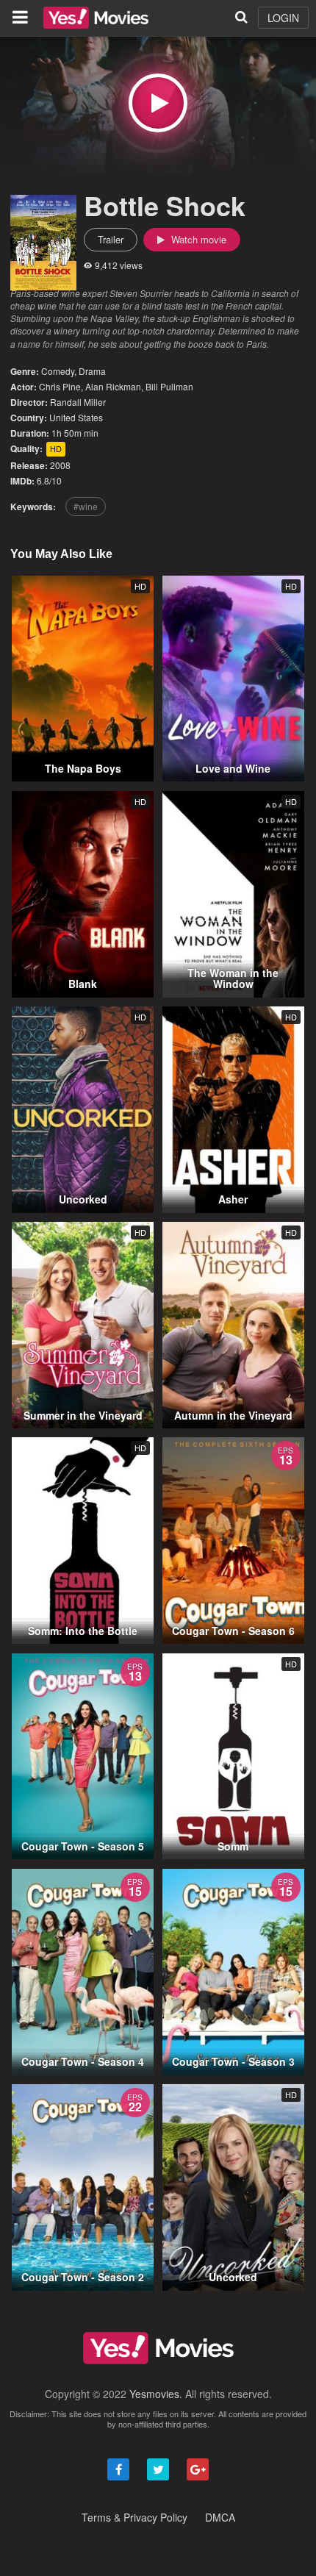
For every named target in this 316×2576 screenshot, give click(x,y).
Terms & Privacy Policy (134, 2517)
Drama (92, 371)
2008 (60, 465)
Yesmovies (154, 2394)
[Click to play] (158, 103)
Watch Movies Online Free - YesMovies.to (96, 18)
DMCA (220, 2517)
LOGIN (283, 18)
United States (76, 417)
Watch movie (197, 239)
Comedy (58, 371)
